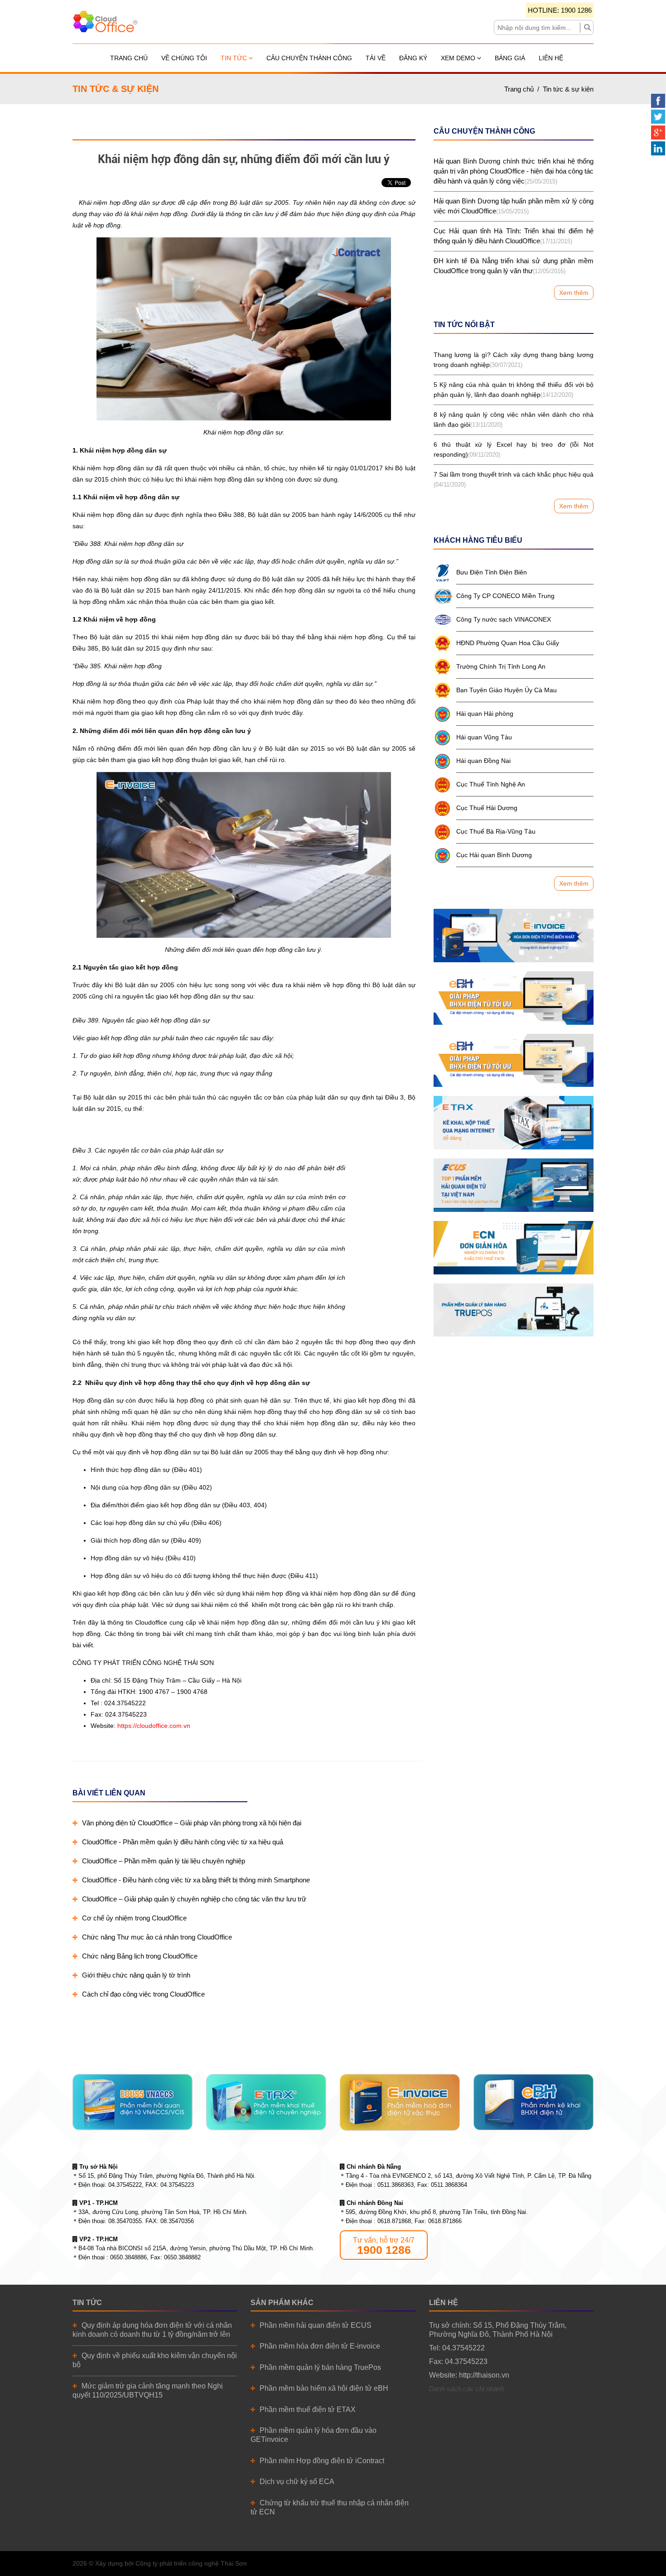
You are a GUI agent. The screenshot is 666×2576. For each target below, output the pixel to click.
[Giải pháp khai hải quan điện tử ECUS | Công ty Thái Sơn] (514, 1185)
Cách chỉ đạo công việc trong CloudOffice (143, 1994)
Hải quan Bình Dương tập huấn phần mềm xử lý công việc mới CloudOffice (514, 206)
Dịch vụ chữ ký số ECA (297, 2482)
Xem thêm (574, 293)
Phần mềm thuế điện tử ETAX (308, 2410)
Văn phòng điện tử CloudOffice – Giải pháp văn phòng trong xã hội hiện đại (192, 1823)
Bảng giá (510, 58)
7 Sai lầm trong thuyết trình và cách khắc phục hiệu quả (514, 479)
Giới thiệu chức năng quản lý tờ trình (136, 1975)
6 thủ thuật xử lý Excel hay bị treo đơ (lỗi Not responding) (514, 449)
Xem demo (459, 58)
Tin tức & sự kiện (568, 89)
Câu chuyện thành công (309, 58)
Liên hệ (551, 58)
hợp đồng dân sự (135, 203)
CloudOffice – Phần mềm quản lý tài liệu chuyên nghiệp (164, 1861)
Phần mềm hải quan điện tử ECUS (316, 2325)
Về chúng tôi (184, 58)
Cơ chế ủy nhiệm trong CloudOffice (134, 1918)
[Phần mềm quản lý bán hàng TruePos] (514, 1310)
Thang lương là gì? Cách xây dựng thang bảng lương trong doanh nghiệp (514, 360)
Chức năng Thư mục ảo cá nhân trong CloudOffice (157, 1937)
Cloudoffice (151, 1622)
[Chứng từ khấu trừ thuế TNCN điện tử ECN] (514, 1248)
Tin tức (235, 58)
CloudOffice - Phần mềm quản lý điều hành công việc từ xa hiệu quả (183, 1842)
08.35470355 (125, 2221)
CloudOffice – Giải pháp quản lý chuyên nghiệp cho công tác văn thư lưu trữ (194, 1899)
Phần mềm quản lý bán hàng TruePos (320, 2367)
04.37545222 (125, 2185)
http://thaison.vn (484, 2375)
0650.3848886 (128, 2257)
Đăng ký (413, 58)
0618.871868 (394, 2221)
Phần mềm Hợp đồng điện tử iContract (322, 2461)
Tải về (376, 58)
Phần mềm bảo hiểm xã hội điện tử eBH (324, 2388)
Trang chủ (129, 58)
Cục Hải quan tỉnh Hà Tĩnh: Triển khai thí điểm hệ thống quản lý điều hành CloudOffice (514, 236)
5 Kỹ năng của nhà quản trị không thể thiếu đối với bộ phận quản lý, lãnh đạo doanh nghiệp (514, 390)
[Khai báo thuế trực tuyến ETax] (514, 1123)
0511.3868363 (396, 2185)
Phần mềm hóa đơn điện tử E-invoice (320, 2346)
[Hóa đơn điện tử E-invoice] (514, 936)
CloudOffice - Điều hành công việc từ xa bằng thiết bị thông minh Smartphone (196, 1880)
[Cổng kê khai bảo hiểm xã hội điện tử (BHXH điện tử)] (514, 998)
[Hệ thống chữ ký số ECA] (514, 1061)
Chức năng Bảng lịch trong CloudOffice (140, 1956)
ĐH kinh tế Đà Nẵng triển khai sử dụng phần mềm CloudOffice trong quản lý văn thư (514, 266)
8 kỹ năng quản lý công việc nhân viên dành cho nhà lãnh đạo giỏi (514, 420)
